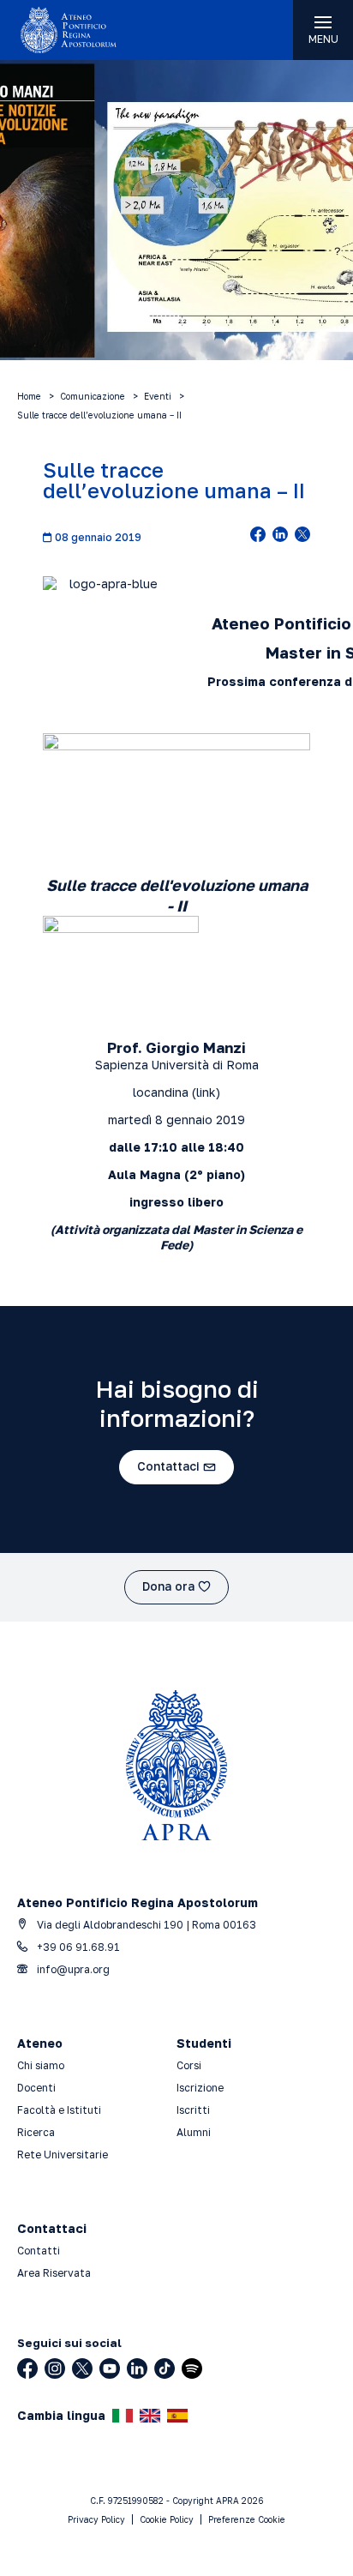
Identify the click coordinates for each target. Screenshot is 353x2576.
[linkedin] (280, 536)
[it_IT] (123, 2416)
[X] (82, 2368)
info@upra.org (72, 1969)
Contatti (39, 2251)
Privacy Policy (96, 2519)
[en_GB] (150, 2416)
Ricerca (36, 2132)
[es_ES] (177, 2416)
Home (29, 396)
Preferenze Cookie (247, 2519)
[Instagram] (55, 2368)
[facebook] (258, 536)
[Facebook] (27, 2368)
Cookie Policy (167, 2519)
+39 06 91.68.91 (77, 1947)
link (206, 1092)
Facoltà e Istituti (59, 2110)
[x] (302, 536)
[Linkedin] (137, 2368)
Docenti (36, 2088)
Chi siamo (41, 2065)
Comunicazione (93, 396)
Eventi (158, 396)
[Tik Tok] (165, 2368)
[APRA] (88, 30)
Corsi (189, 2065)
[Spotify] (192, 2368)
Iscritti (193, 2110)
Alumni (194, 2132)
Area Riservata (54, 2273)
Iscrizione (200, 2088)
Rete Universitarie (63, 2155)
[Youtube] (110, 2368)
